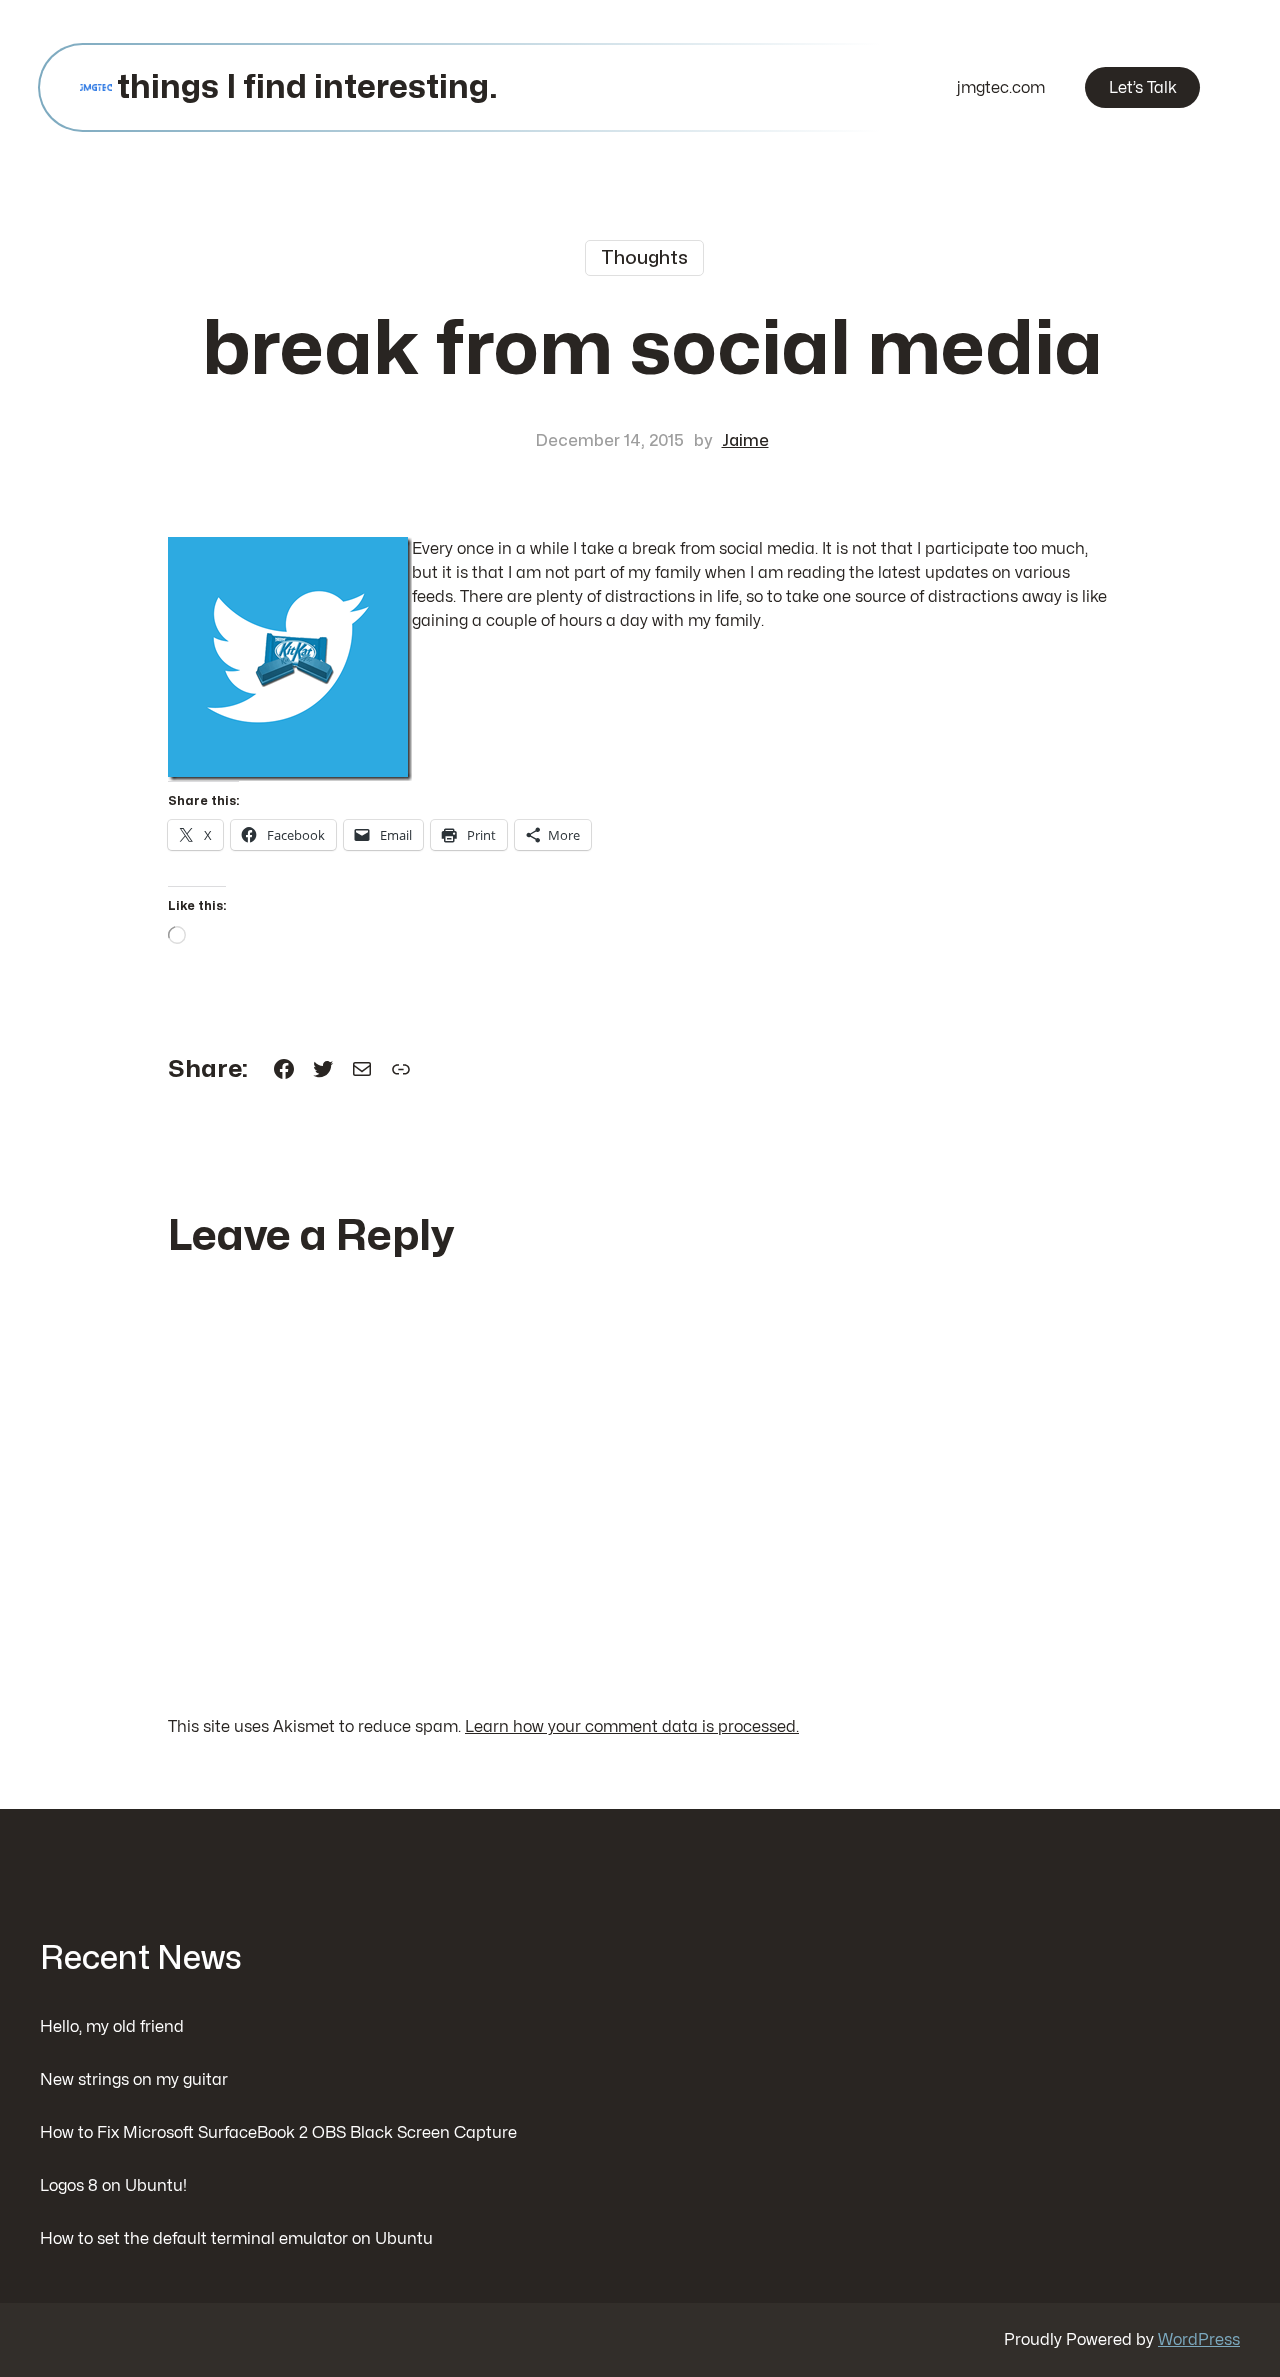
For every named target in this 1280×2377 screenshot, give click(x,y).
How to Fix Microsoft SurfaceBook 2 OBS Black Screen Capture (278, 2133)
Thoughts (644, 258)
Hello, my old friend (112, 2027)
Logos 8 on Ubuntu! (113, 2186)
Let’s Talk (1143, 88)
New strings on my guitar (134, 2080)
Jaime (745, 441)
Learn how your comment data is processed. (632, 1727)
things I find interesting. (307, 87)
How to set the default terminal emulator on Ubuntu (236, 2239)
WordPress (1199, 2340)
